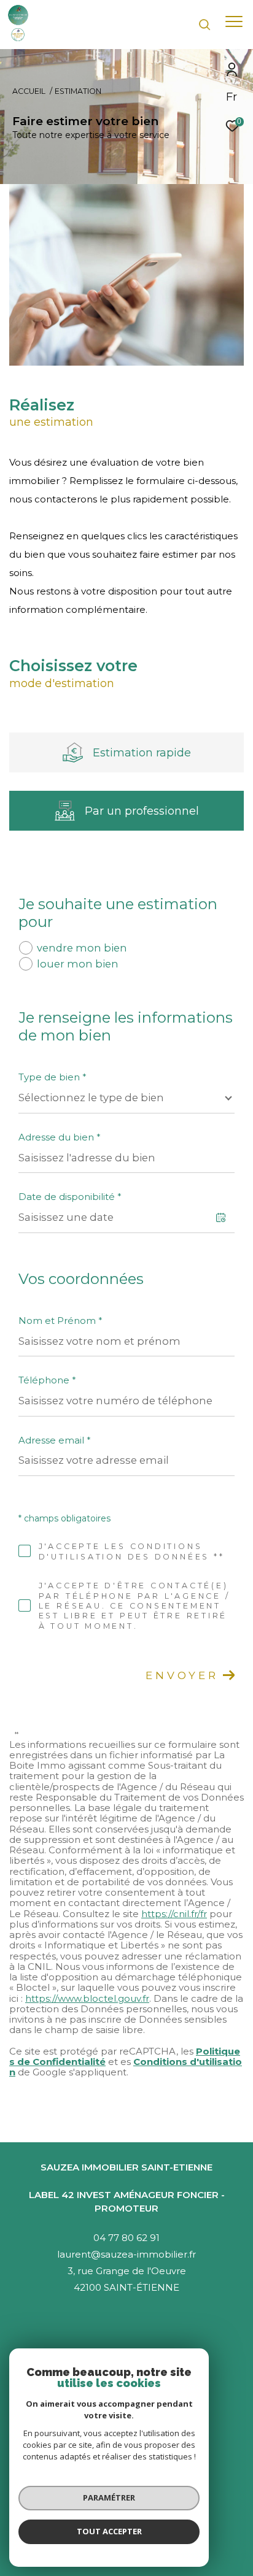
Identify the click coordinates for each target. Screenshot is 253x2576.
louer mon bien (78, 964)
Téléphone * (47, 1380)
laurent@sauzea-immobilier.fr (126, 2254)
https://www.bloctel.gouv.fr (87, 1998)
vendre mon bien (82, 948)
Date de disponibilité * (70, 1197)
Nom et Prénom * (60, 1321)
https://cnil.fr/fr (174, 1914)
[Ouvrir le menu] (234, 21)
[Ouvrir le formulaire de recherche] (204, 25)
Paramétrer (109, 2497)
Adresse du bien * (60, 1137)
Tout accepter (109, 2531)
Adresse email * (55, 1440)
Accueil (29, 91)
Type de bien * (53, 1077)
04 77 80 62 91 (126, 2238)
